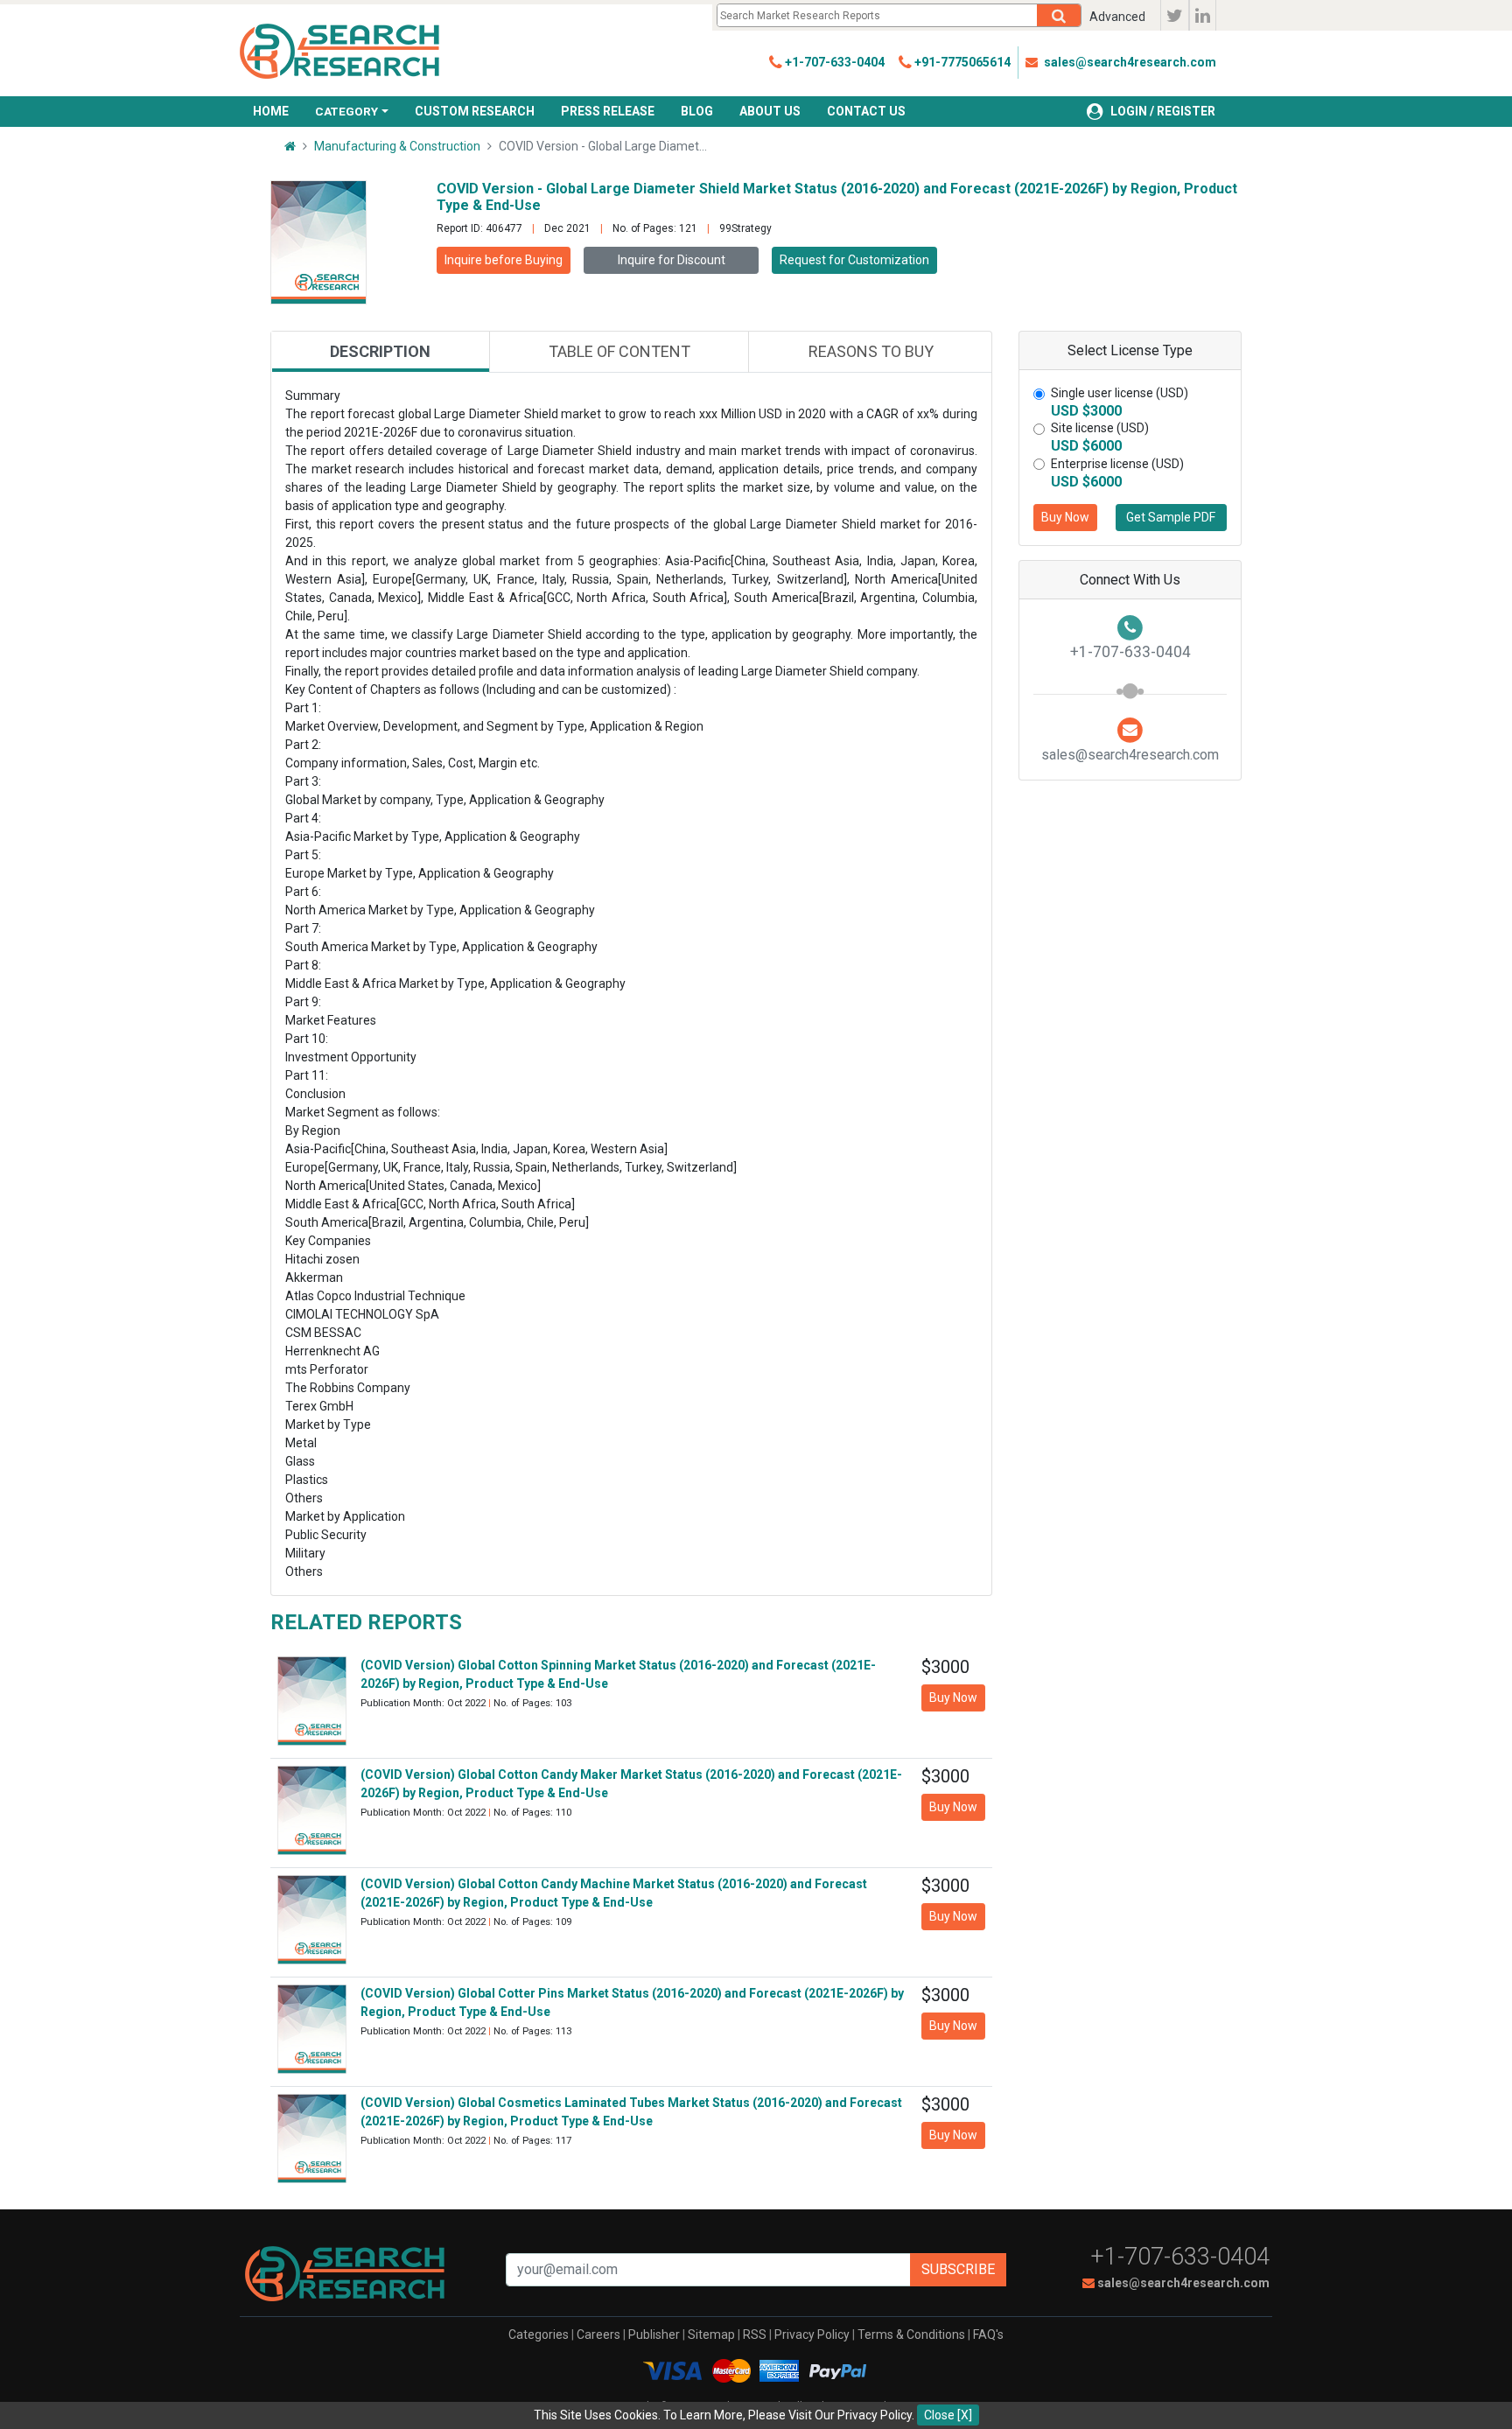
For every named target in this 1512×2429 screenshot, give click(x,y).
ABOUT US (770, 111)
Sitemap (711, 2334)
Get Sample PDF (1171, 517)
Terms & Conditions (911, 2334)
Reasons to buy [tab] (871, 351)
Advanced (1117, 17)
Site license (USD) (1100, 428)
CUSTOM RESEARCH (475, 111)
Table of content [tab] (619, 351)
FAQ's (988, 2334)
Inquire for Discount (672, 260)
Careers (598, 2334)
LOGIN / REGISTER (1163, 111)
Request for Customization (854, 260)
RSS (755, 2334)
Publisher (654, 2334)
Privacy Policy (812, 2334)
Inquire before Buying (504, 260)
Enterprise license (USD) (1117, 464)
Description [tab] (380, 351)
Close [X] (948, 2415)
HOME (271, 111)
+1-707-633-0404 (1180, 2257)
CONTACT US (866, 111)
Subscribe (958, 2269)
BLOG (697, 111)
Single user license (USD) (1120, 393)
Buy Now (1065, 517)
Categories (539, 2334)
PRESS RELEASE (608, 111)
